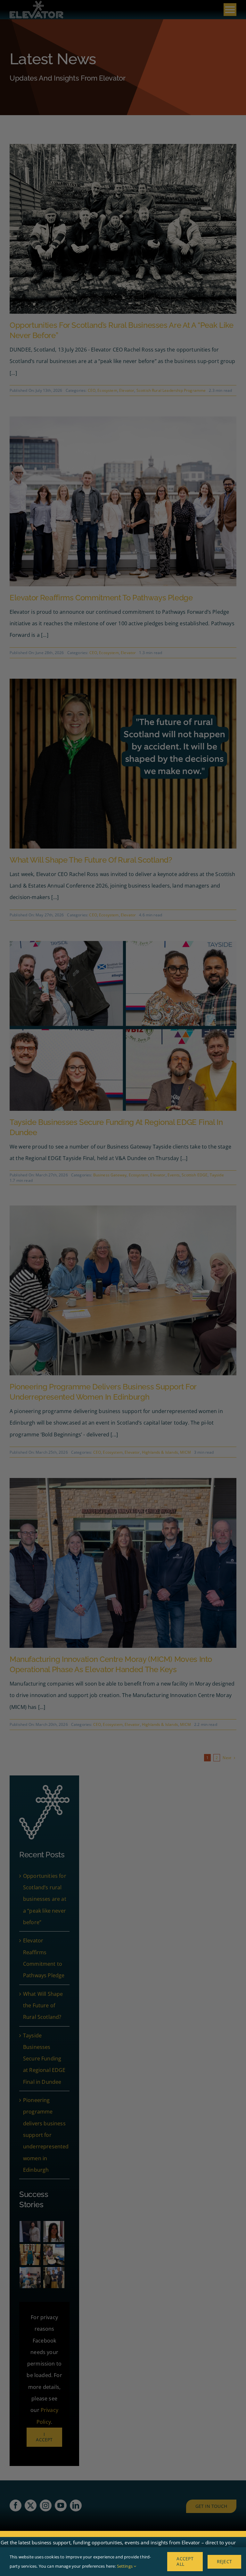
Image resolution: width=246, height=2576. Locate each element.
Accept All (185, 2561)
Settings (125, 2566)
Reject (224, 2561)
